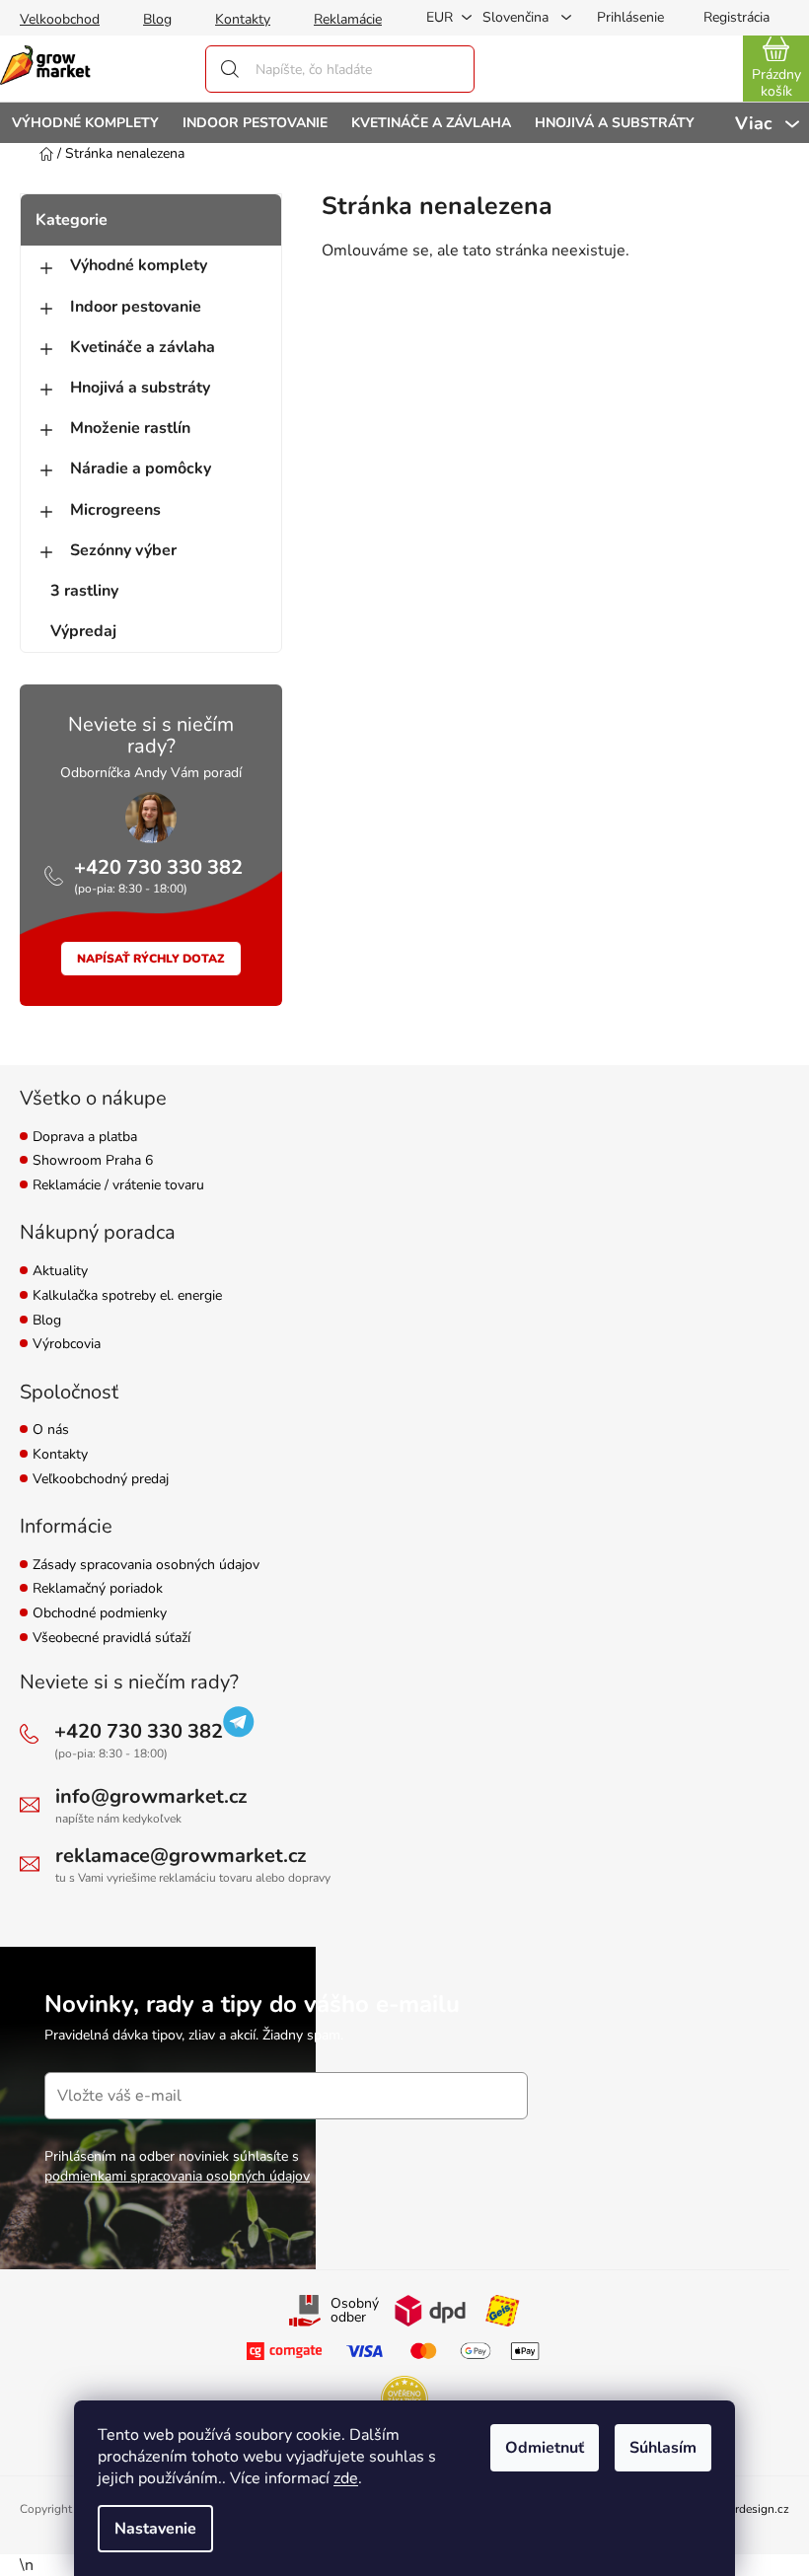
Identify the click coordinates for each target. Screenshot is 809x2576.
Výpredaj (83, 631)
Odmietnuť (545, 2448)
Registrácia (736, 17)
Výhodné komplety (139, 265)
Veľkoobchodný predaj (101, 1480)
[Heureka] (404, 2399)
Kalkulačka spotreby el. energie (127, 1296)
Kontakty (243, 19)
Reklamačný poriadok (98, 1589)
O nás (51, 1431)
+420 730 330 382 (158, 867)
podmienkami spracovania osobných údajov (177, 2176)
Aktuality (60, 1272)
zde (346, 2478)
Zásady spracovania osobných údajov (146, 1566)
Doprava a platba (85, 1138)
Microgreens (115, 510)
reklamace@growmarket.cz (181, 1856)
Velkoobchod (60, 19)
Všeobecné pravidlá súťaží (111, 1639)
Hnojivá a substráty (140, 388)
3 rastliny (84, 591)
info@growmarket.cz (151, 1796)
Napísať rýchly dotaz (151, 959)
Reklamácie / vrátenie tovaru (118, 1186)
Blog (157, 19)
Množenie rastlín (130, 428)
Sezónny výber (123, 550)
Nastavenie (155, 2529)
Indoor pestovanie (136, 307)
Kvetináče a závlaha (143, 347)
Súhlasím (663, 2448)
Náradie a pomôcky (141, 468)
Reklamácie (348, 19)
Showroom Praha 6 (93, 1161)
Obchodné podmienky (100, 1614)
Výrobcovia (67, 1345)
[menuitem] (85, 123)
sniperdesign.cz (748, 2509)
